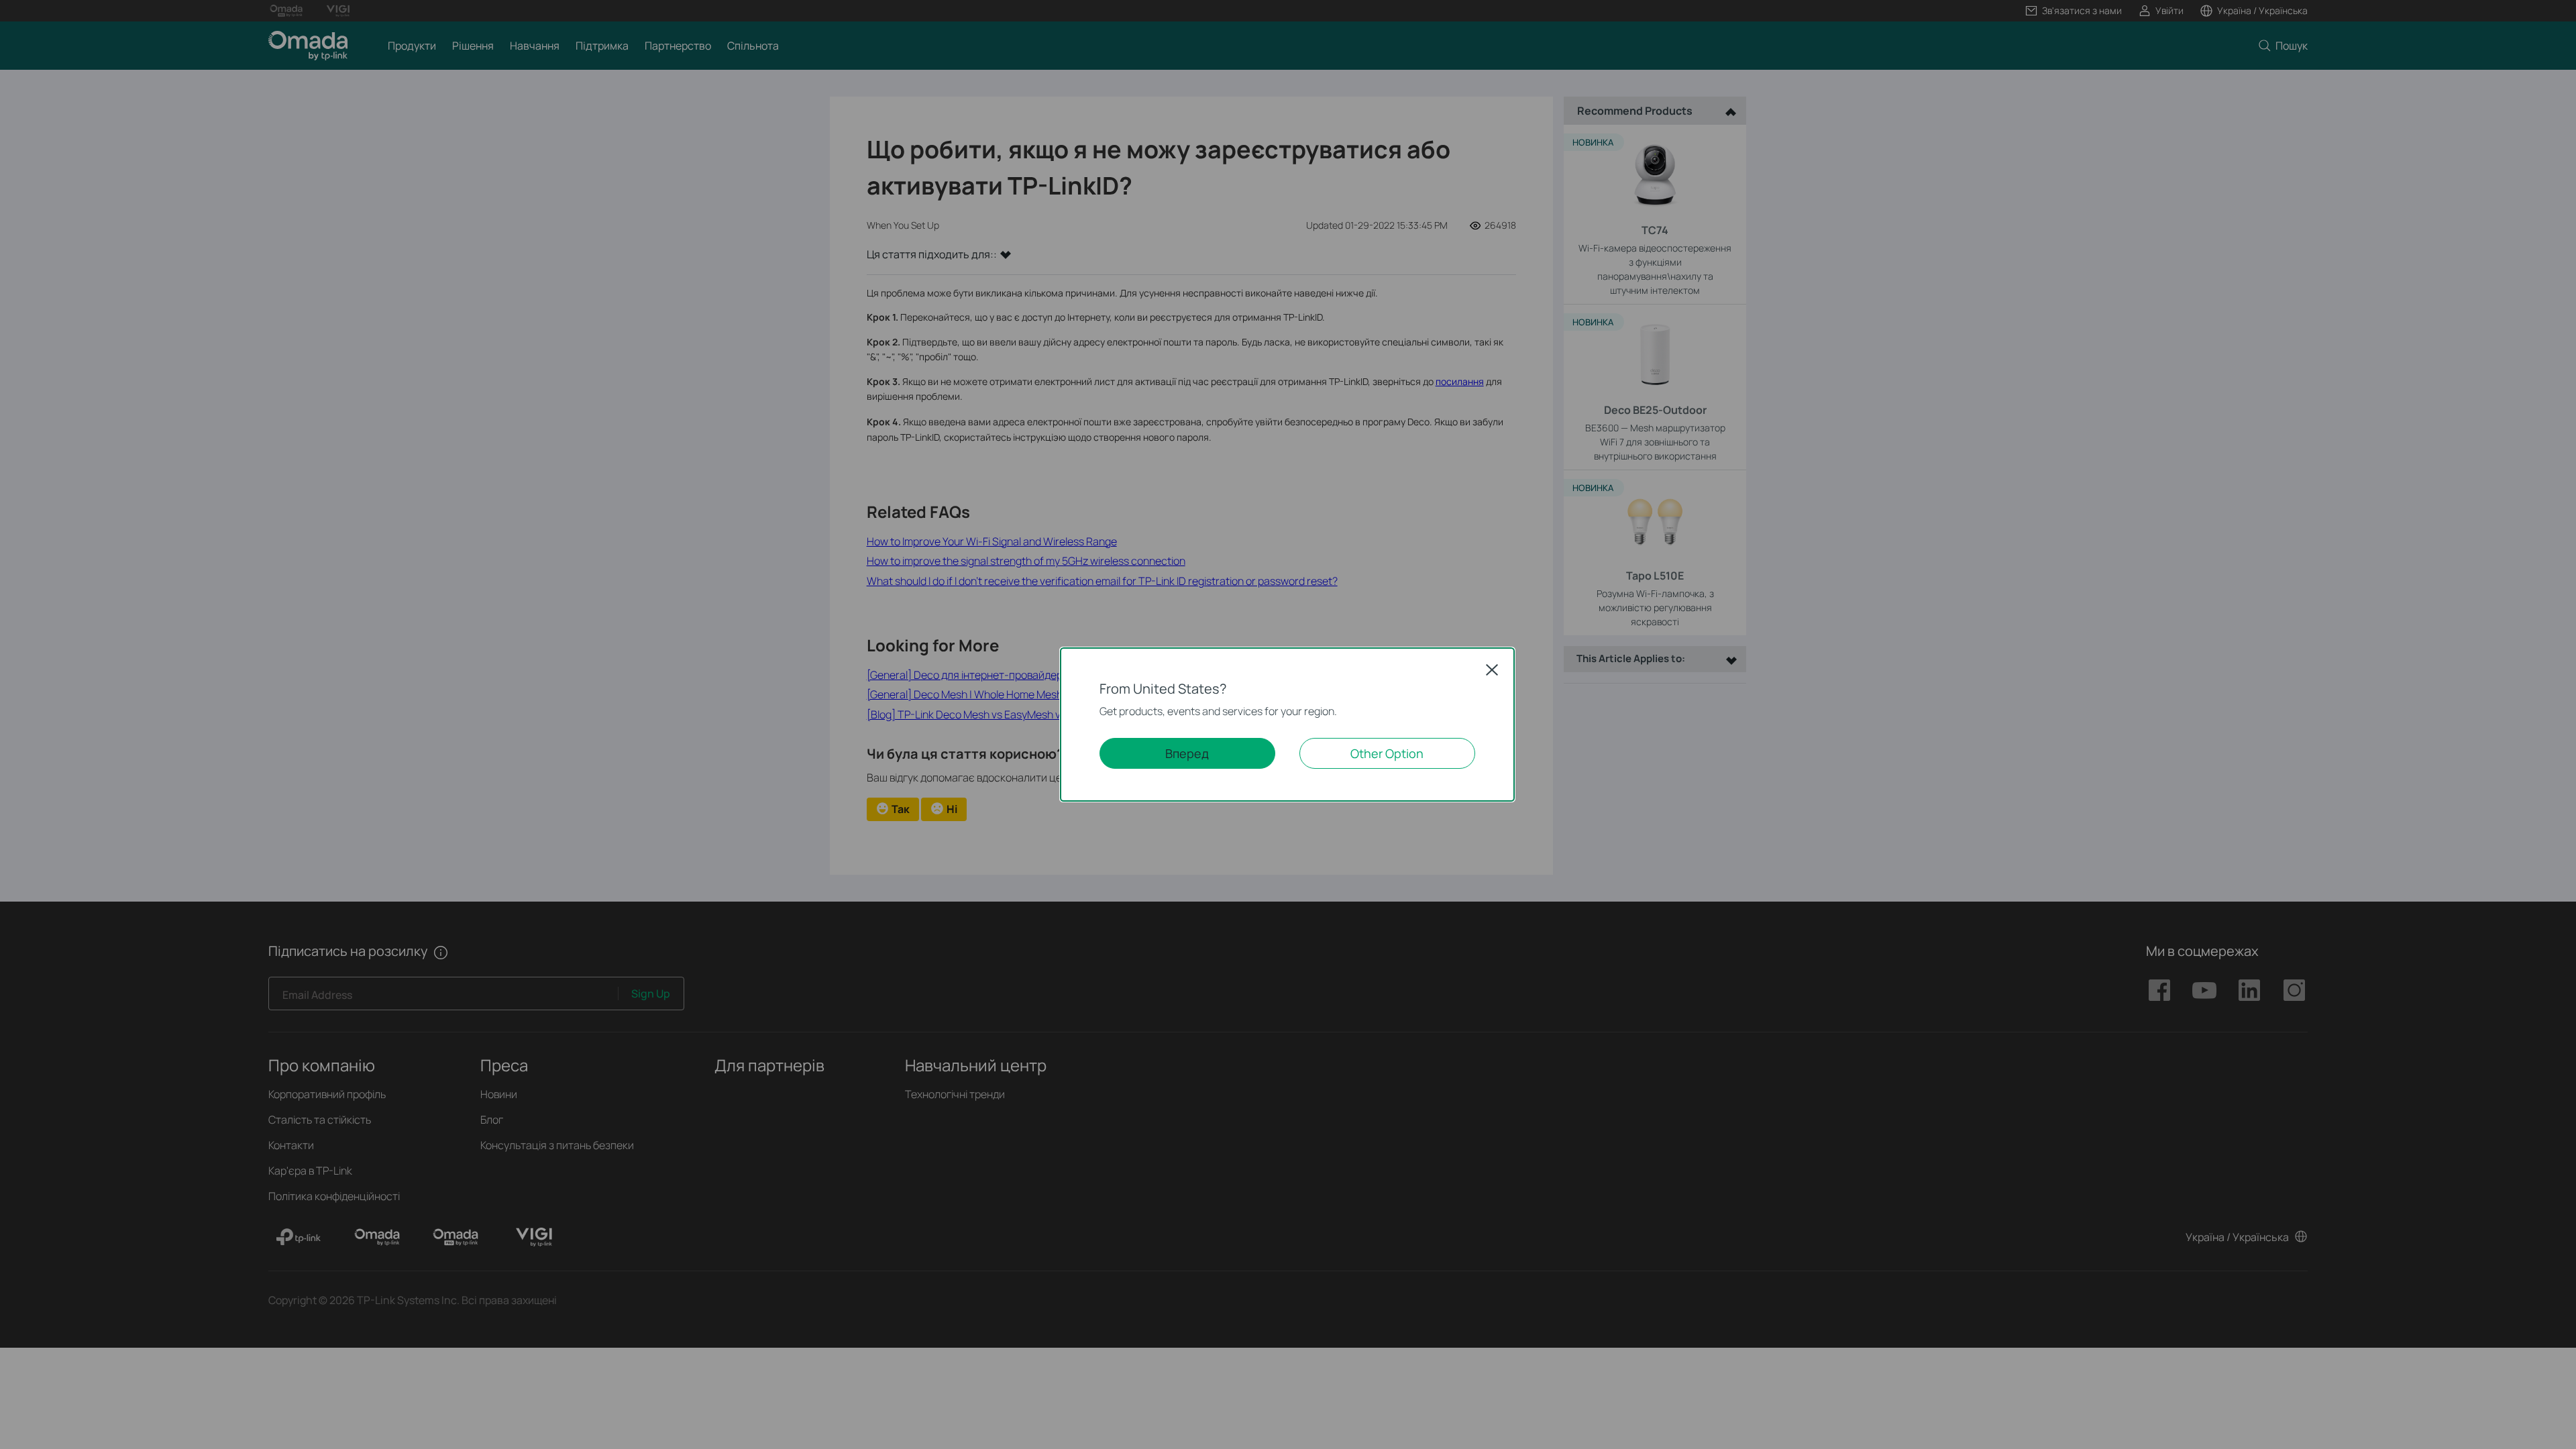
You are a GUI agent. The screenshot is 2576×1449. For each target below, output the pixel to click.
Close (1492, 669)
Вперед (1187, 753)
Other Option (1387, 753)
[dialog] (1288, 724)
